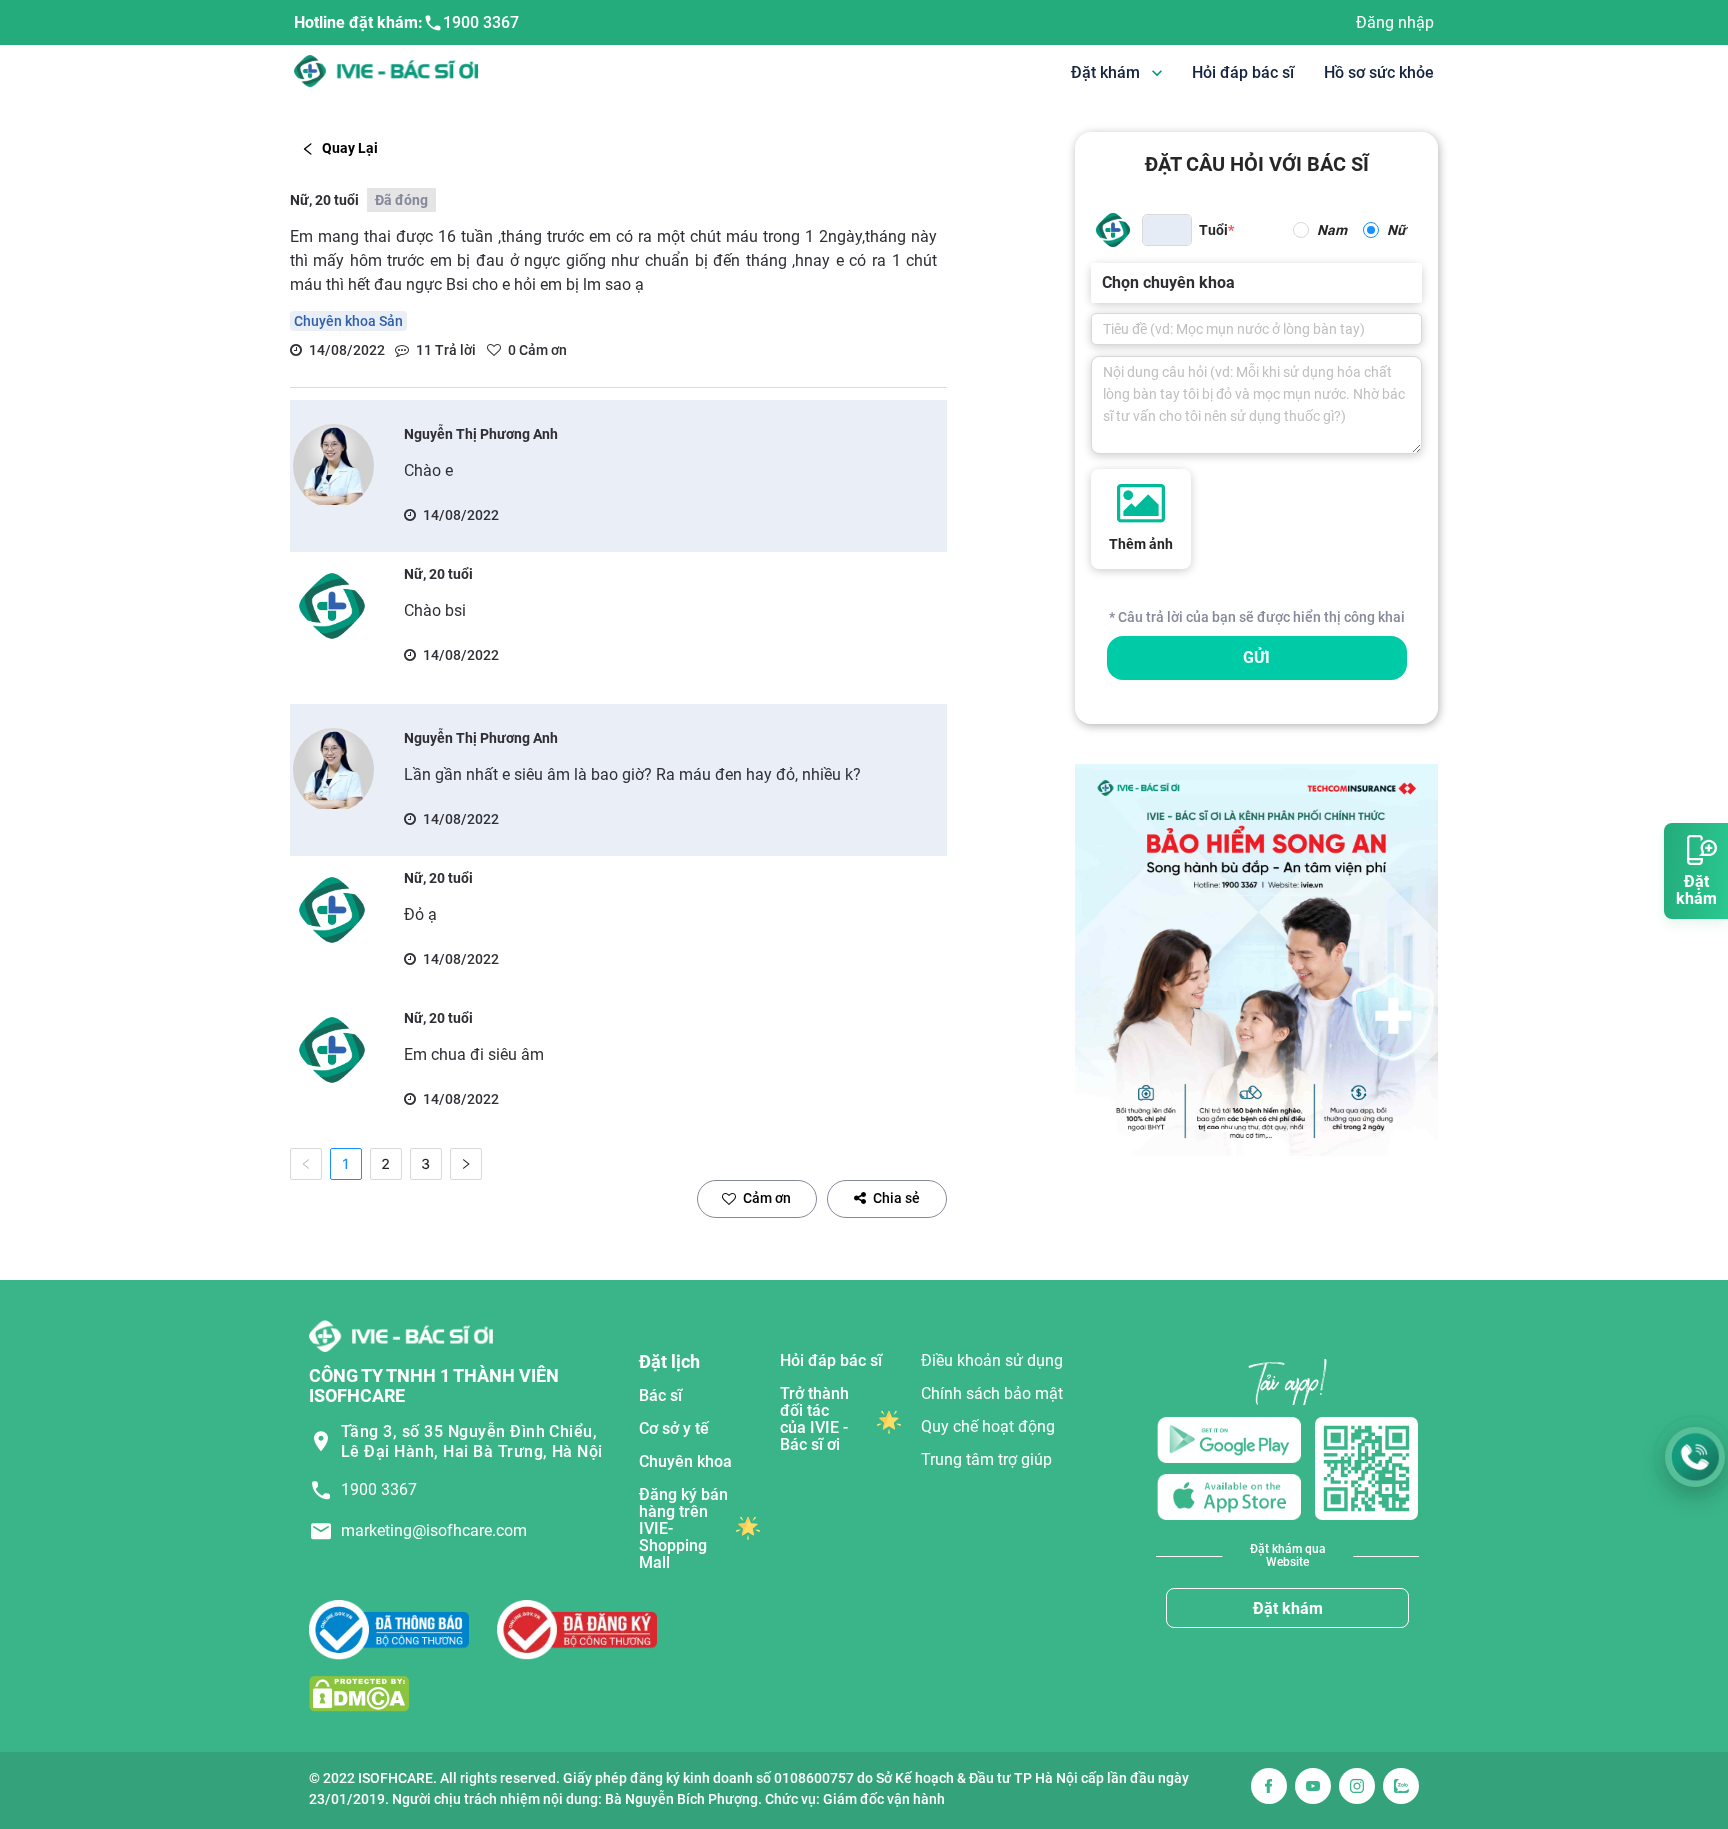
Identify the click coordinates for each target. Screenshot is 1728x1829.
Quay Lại (350, 148)
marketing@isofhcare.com (434, 1530)
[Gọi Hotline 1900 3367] (1695, 1457)
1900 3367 (481, 22)
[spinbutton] (1167, 230)
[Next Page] (466, 1164)
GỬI (1256, 657)
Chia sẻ (896, 1198)
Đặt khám (1288, 1608)
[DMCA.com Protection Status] (359, 1693)
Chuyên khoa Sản (348, 321)
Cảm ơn (767, 1198)
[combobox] (1104, 283)
